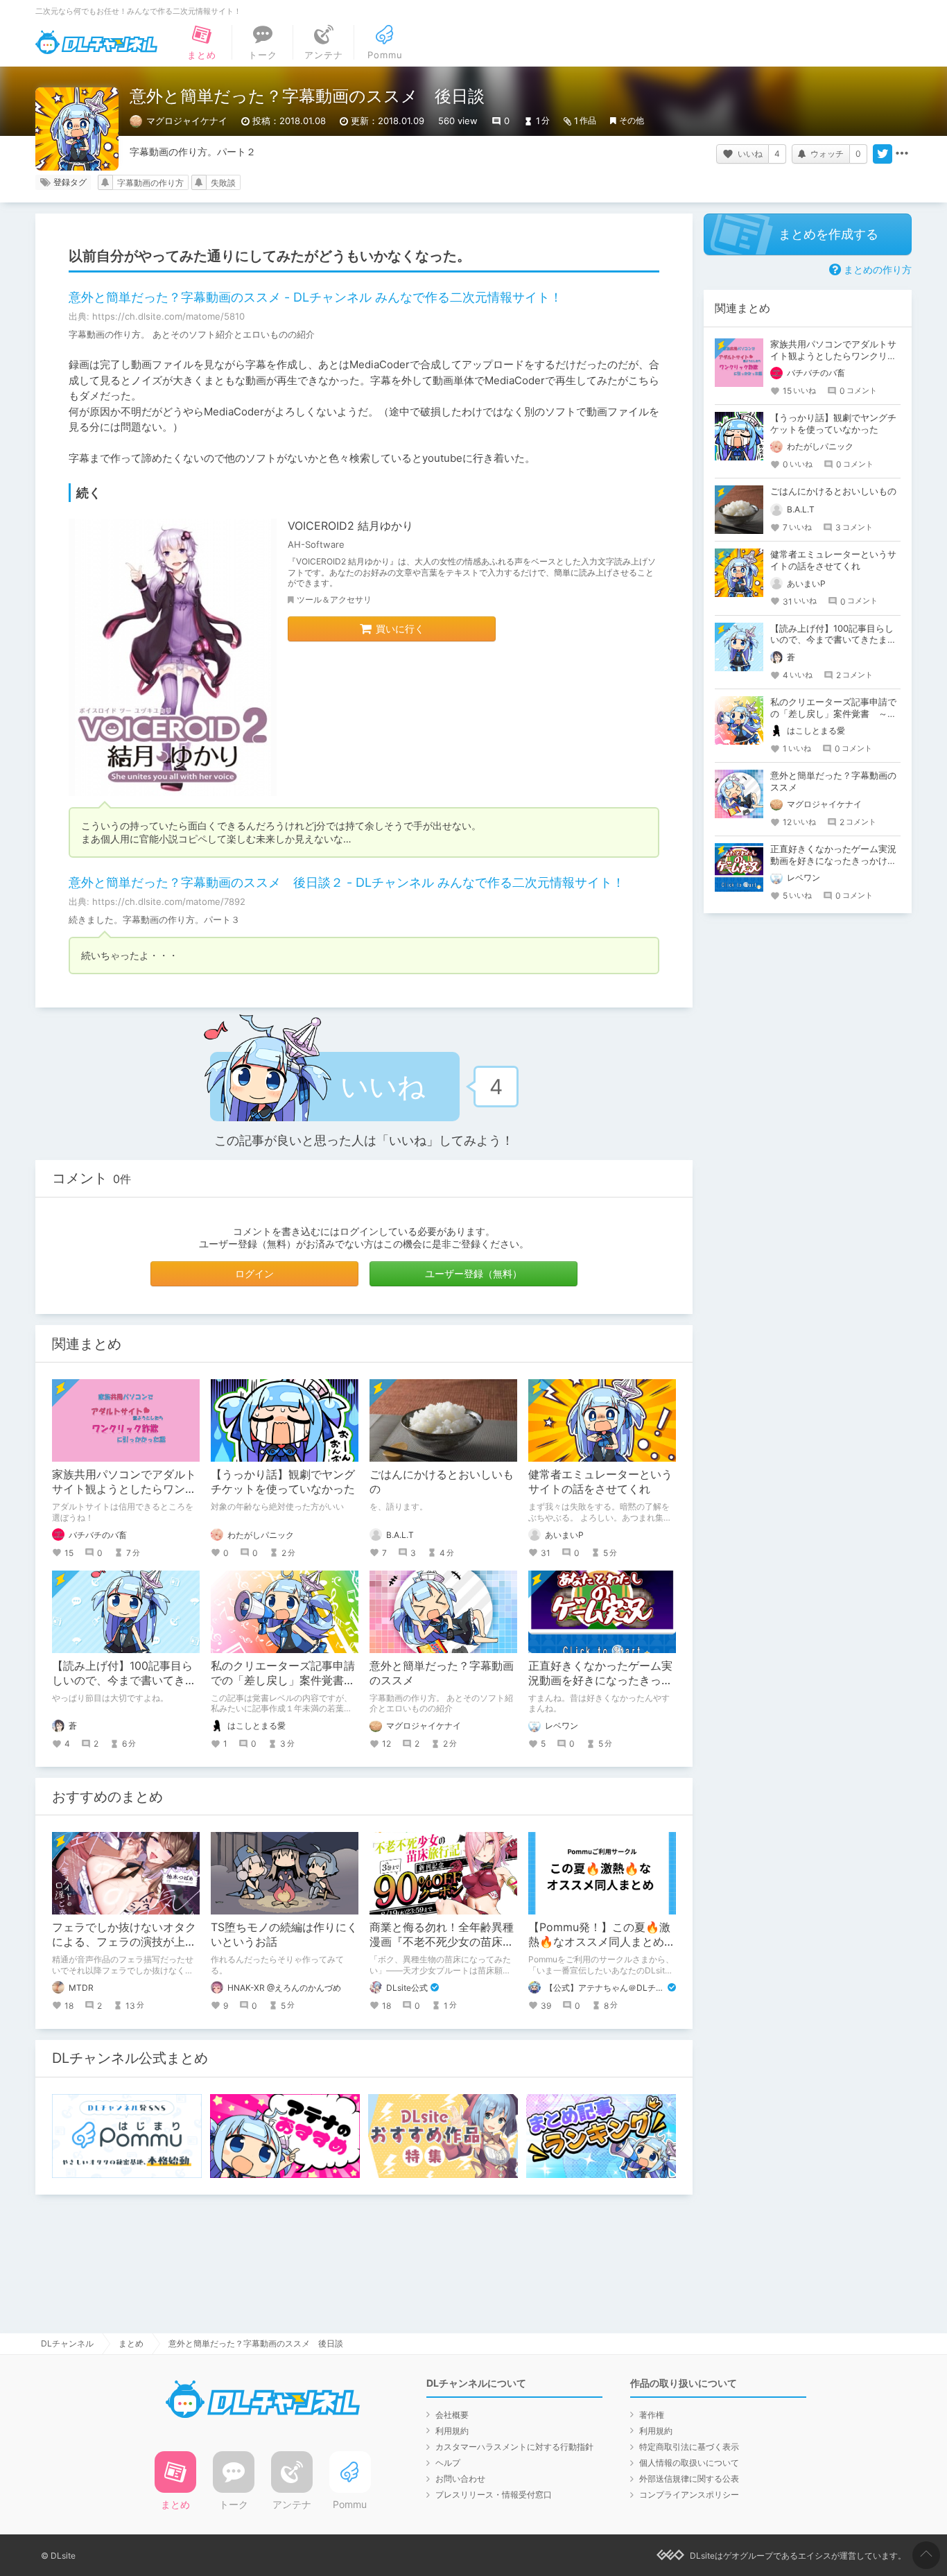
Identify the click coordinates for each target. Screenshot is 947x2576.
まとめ (131, 2343)
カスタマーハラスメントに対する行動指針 (514, 2447)
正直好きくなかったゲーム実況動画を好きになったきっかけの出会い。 (600, 1680)
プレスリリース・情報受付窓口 (494, 2495)
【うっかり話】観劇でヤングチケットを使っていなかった (283, 1481)
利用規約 (452, 2431)
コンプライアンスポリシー (689, 2495)
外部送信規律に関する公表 (689, 2479)
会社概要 (452, 2415)
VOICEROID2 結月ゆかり (350, 526)
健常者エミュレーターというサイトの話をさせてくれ (600, 1481)
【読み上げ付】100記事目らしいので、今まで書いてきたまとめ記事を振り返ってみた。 (833, 640)
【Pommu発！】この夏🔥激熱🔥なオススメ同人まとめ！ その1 (607, 1942)
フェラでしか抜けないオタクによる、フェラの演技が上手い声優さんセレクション (124, 1942)
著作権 (652, 2415)
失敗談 (223, 183)
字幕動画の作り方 (150, 183)
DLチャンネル (96, 42)
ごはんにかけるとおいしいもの (833, 491)
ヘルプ (448, 2463)
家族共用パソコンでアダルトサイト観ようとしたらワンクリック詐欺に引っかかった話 (124, 1489)
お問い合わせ (460, 2479)
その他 (632, 120)
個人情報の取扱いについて (689, 2463)
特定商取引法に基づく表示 (689, 2447)
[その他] (902, 154)
